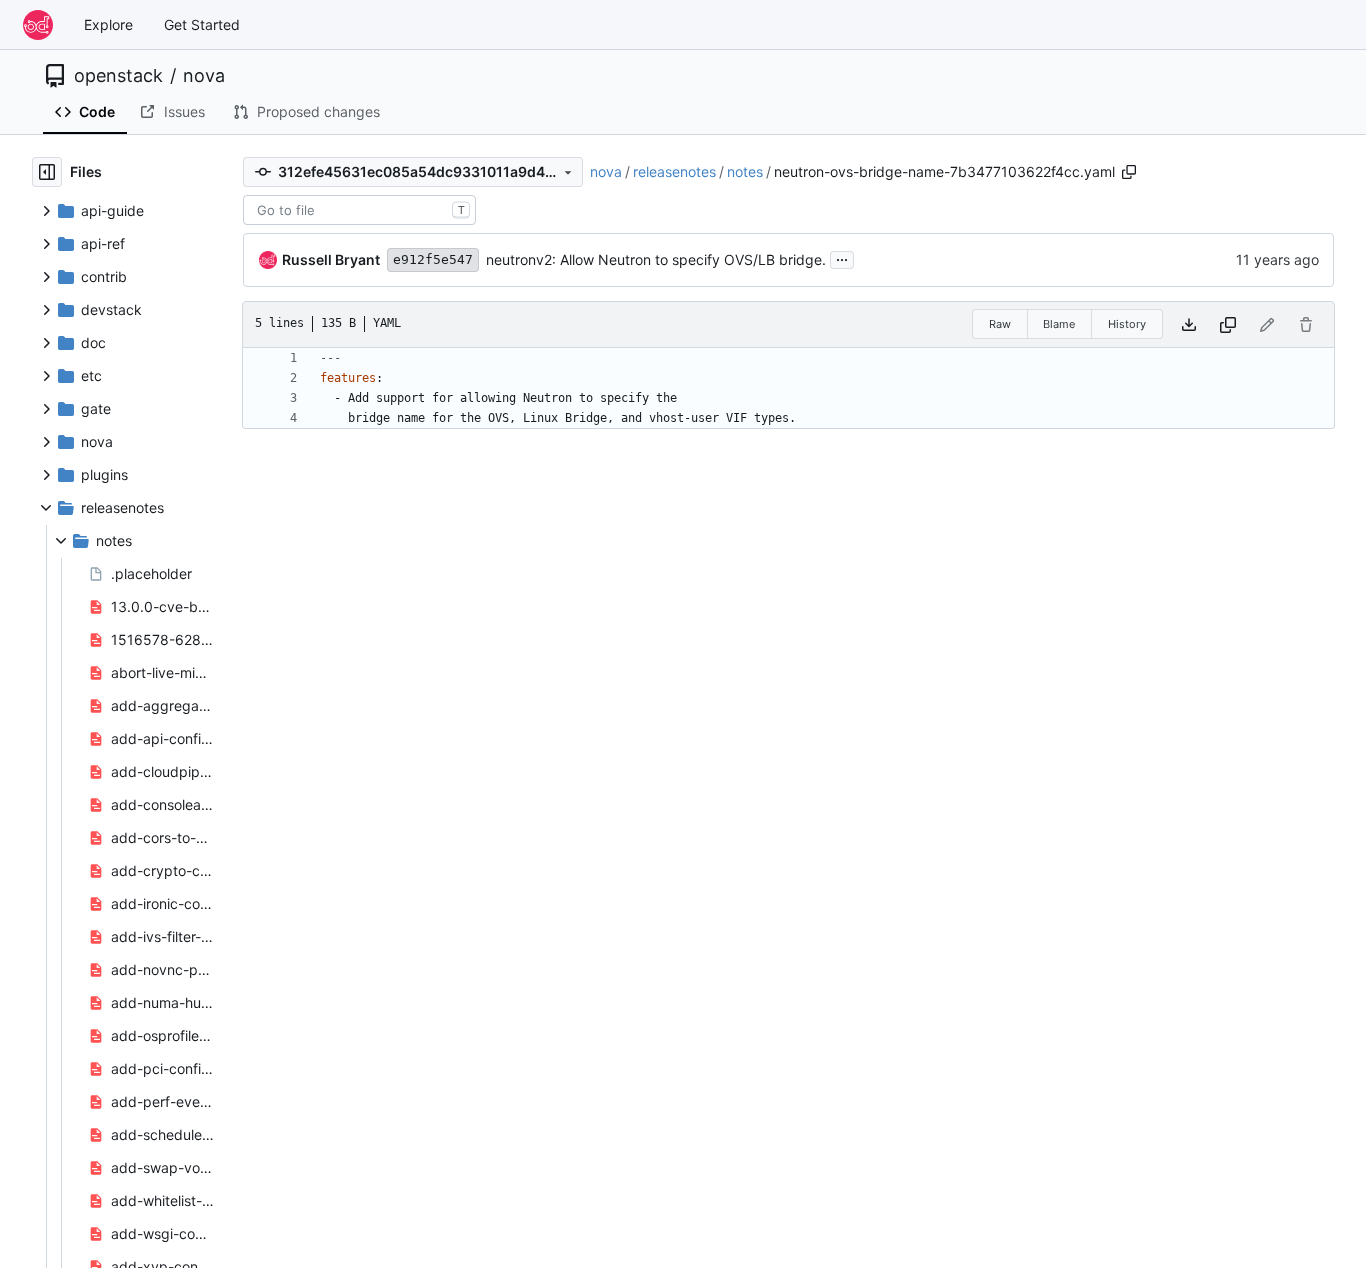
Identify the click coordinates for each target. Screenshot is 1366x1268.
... (842, 257)
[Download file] (1189, 324)
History (1127, 324)
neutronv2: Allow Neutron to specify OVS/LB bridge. (656, 259)
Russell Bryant (331, 259)
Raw (1000, 324)
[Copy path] (1129, 172)
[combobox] (359, 210)
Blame (1059, 324)
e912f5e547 (433, 259)
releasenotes (674, 171)
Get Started (202, 24)
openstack (118, 76)
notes (745, 171)
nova (204, 76)
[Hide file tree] (47, 172)
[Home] (38, 25)
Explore (108, 24)
